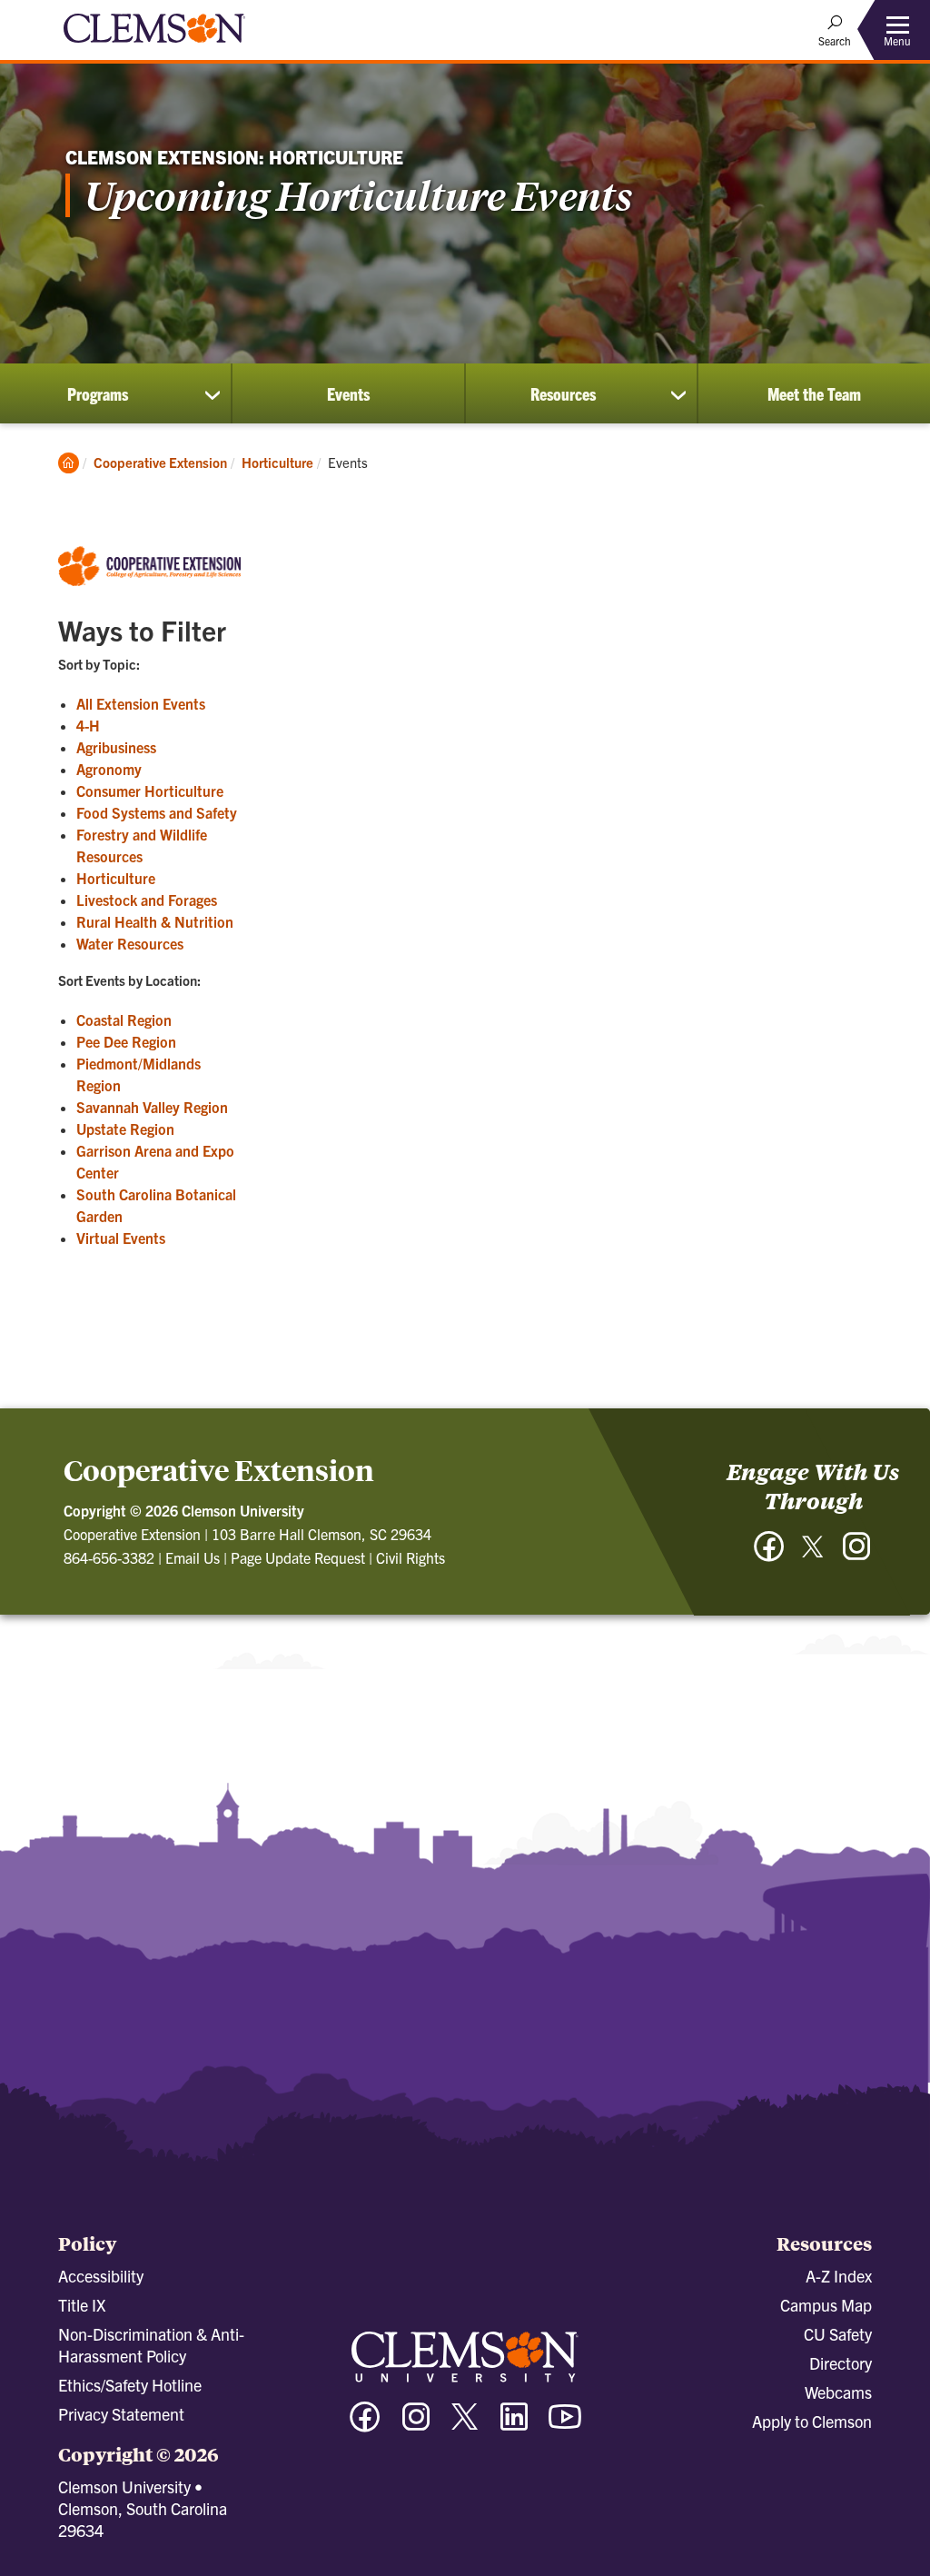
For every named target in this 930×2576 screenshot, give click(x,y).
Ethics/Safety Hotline (130, 2385)
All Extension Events (141, 703)
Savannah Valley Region (152, 1107)
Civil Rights (411, 1557)
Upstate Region (125, 1129)
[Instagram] (856, 1555)
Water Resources (130, 943)
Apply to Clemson (812, 2421)
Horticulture (277, 462)
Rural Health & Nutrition (155, 921)
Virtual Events (121, 1238)
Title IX (82, 2305)
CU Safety (838, 2334)
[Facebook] (769, 1555)
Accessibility (101, 2276)
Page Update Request (298, 1557)
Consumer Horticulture (150, 791)
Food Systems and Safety (157, 812)
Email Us (193, 1557)
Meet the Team (814, 393)
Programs (98, 393)
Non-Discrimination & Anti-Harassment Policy (151, 2345)
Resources (563, 393)
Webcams (838, 2392)
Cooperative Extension (160, 462)
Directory (841, 2363)
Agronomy (109, 769)
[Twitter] (813, 1553)
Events (348, 393)
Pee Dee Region (126, 1041)
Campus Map (826, 2305)
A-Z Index (839, 2276)
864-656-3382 (109, 1557)
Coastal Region (124, 1019)
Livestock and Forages (147, 900)
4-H (88, 725)
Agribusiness (116, 747)
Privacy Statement (121, 2414)
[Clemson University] (154, 45)
